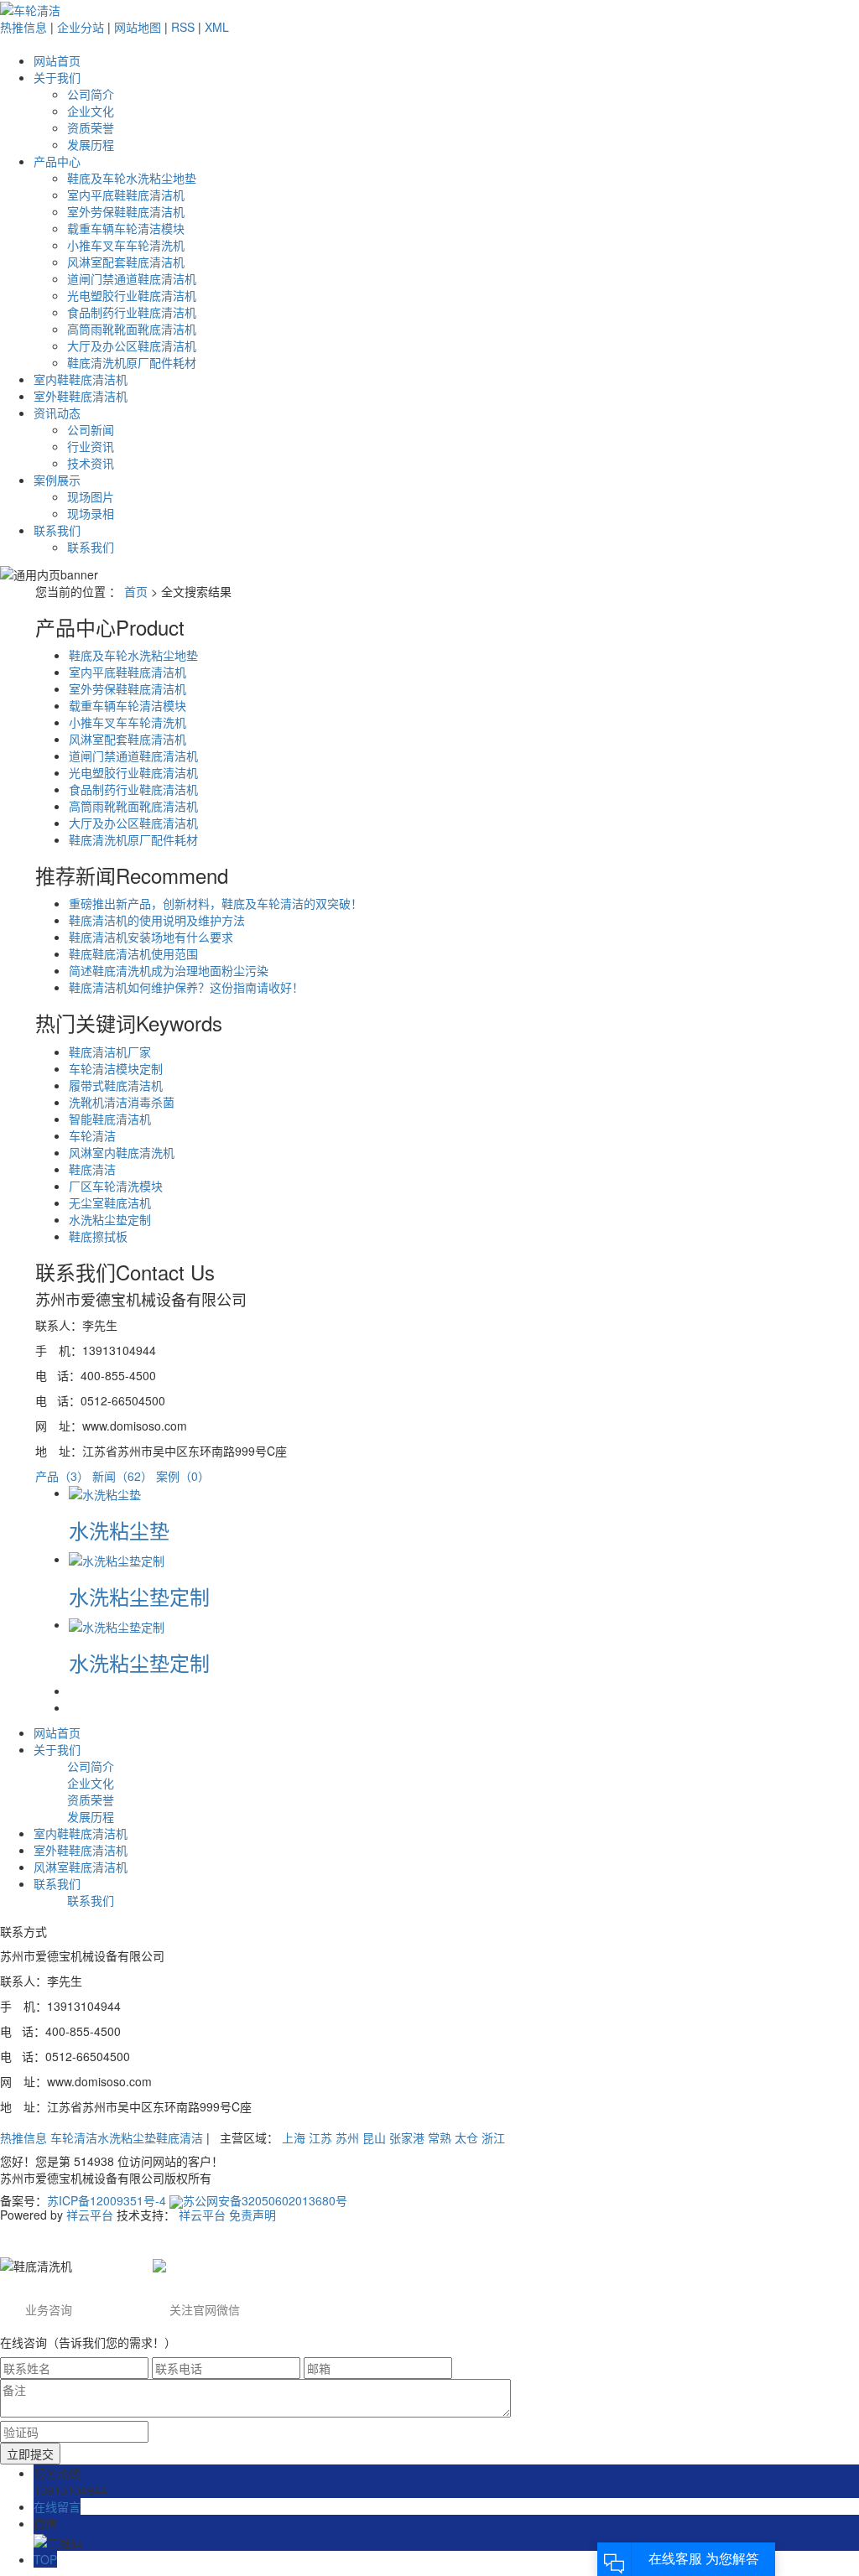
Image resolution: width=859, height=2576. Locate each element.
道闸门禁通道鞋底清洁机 (132, 278)
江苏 (320, 2137)
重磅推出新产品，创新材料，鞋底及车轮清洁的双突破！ (216, 903)
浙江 (493, 2137)
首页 (136, 591)
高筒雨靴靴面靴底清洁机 (132, 329)
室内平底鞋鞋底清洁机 (126, 195)
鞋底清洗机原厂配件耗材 (132, 362)
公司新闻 (91, 429)
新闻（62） (122, 1476)
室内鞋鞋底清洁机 (81, 379)
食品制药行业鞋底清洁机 (132, 312)
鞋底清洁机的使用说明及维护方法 (157, 920)
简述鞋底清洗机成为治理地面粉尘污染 (169, 970)
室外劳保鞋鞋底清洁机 (126, 211)
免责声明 (252, 2215)
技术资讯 (91, 463)
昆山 (374, 2137)
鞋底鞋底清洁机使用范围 (133, 953)
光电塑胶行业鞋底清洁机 (132, 295)
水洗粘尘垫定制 (110, 1219)
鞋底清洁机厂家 (110, 1052)
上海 (294, 2137)
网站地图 (138, 27)
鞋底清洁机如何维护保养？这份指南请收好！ (186, 987)
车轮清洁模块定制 (116, 1068)
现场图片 (91, 496)
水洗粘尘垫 (119, 1530)
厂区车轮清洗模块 (116, 1186)
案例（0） (183, 1476)
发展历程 (91, 144)
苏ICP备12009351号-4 (107, 2200)
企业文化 (91, 111)
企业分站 (81, 27)
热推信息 (23, 27)
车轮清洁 (92, 1135)
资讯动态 (57, 413)
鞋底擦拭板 (98, 1236)
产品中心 (57, 161)
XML (217, 27)
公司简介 (91, 94)
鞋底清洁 (92, 1169)
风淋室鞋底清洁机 (81, 1867)
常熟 (440, 2137)
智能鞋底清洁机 (110, 1119)
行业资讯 (91, 446)
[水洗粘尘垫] (105, 1493)
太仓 (466, 2137)
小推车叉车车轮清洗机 (126, 245)
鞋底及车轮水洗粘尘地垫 (132, 178)
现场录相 (91, 513)
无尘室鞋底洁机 (110, 1202)
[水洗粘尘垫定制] (117, 1559)
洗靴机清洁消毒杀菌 (122, 1102)
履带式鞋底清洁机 (116, 1085)
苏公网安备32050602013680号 (265, 2200)
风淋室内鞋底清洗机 (122, 1152)
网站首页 (57, 60)
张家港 (407, 2137)
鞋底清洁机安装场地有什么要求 (151, 937)
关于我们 (57, 77)
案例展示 (57, 480)
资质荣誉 (91, 127)
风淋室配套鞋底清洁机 (126, 262)
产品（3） (62, 1476)
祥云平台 (90, 2215)
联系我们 (57, 530)
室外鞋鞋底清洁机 (81, 396)
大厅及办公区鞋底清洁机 (132, 345)
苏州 (347, 2137)
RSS (183, 27)
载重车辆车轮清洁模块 (126, 228)
